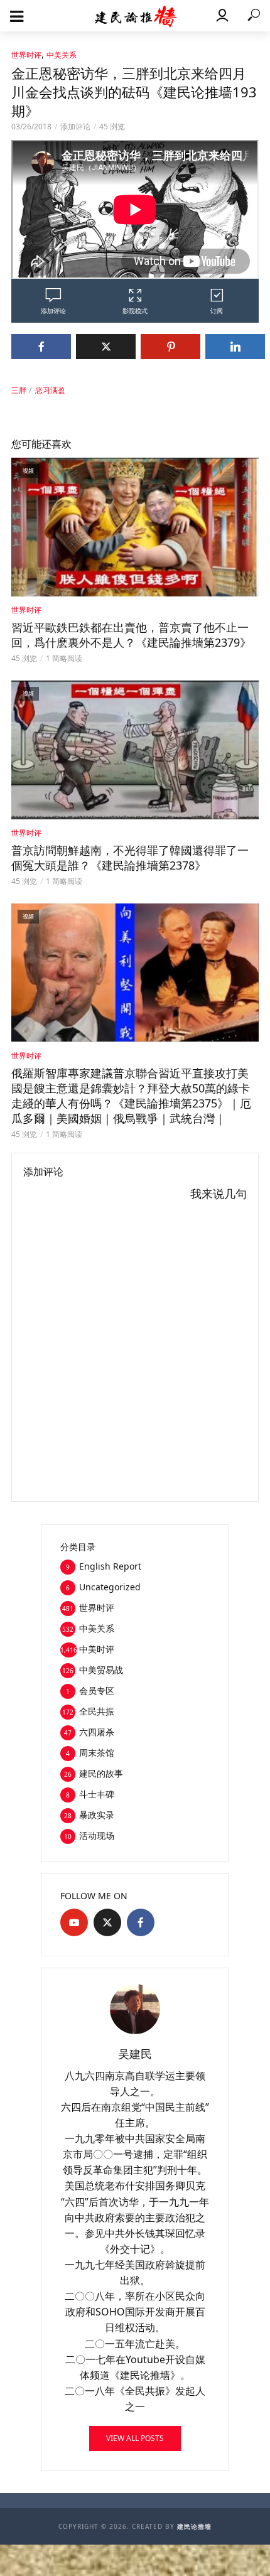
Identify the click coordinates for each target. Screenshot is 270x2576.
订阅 (217, 311)
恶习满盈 (50, 390)
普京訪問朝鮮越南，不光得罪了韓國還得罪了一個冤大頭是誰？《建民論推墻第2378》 (130, 858)
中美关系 (62, 55)
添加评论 (75, 127)
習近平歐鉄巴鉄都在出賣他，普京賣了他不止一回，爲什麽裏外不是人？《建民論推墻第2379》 (131, 635)
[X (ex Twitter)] (107, 1922)
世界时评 (26, 55)
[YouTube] (74, 1922)
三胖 (19, 390)
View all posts (135, 2438)
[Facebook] (141, 1922)
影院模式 (135, 311)
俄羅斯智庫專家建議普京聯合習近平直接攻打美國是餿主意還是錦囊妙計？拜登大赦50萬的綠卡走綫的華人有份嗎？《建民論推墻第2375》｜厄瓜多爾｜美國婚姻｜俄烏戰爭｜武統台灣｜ (131, 1096)
